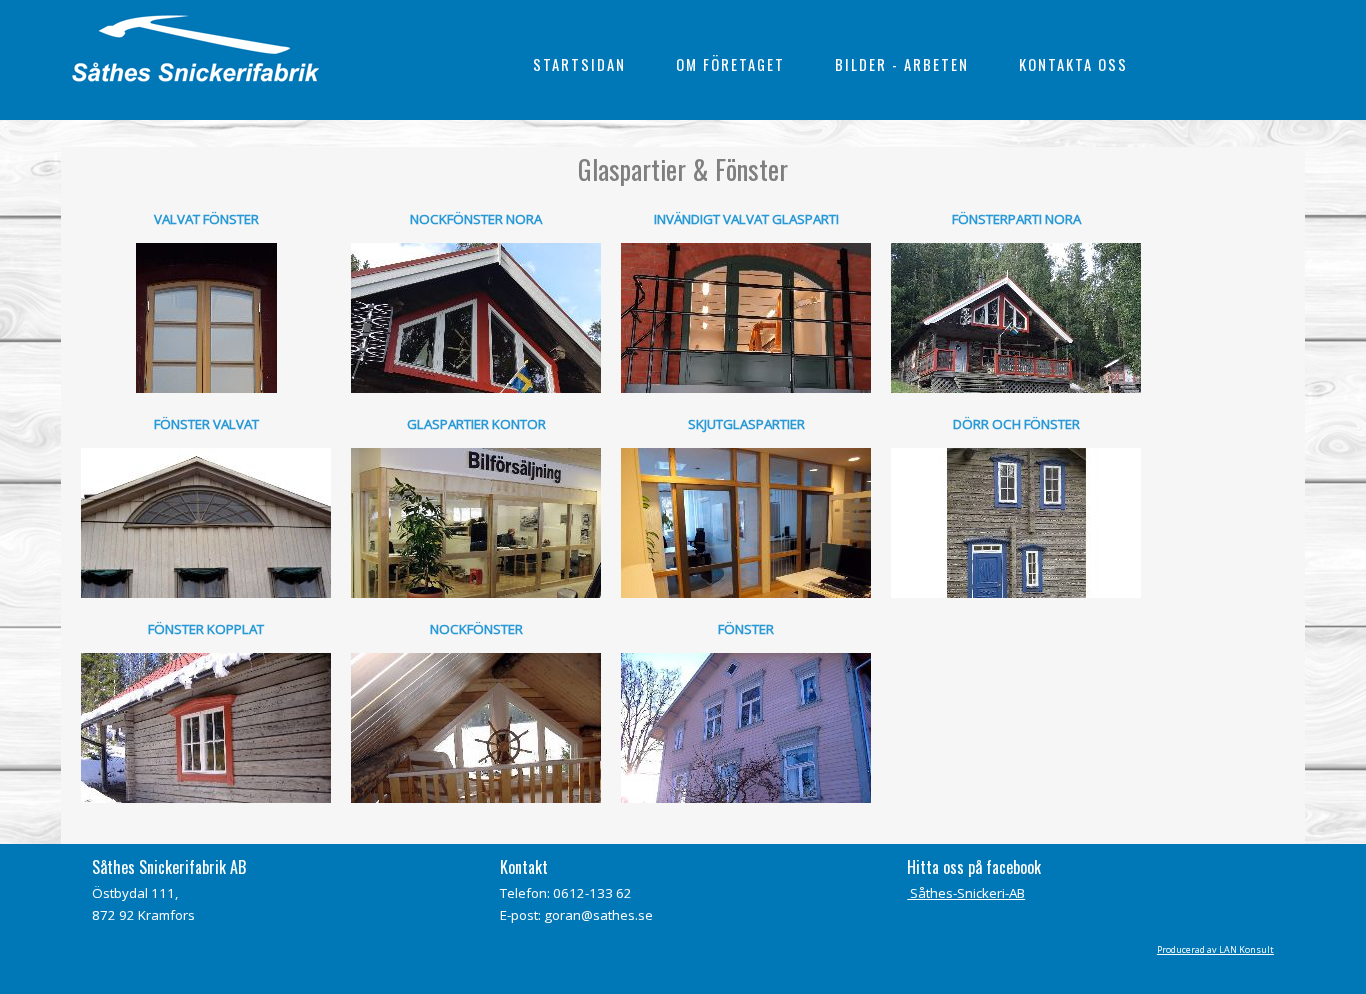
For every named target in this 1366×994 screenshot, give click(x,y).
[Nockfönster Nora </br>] (476, 318)
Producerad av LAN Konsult (1215, 949)
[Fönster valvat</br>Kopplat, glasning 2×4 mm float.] (206, 523)
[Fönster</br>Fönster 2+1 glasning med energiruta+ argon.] (746, 728)
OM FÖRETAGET (730, 64)
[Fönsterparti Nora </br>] (1016, 318)
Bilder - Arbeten (902, 64)
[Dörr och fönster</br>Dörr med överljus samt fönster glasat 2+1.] (1016, 523)
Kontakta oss (1073, 64)
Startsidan (579, 64)
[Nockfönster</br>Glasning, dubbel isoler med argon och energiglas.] (476, 728)
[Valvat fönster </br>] (206, 318)
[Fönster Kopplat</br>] (206, 728)
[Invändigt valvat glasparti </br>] (746, 318)
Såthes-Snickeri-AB (966, 893)
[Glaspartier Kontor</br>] (476, 523)
